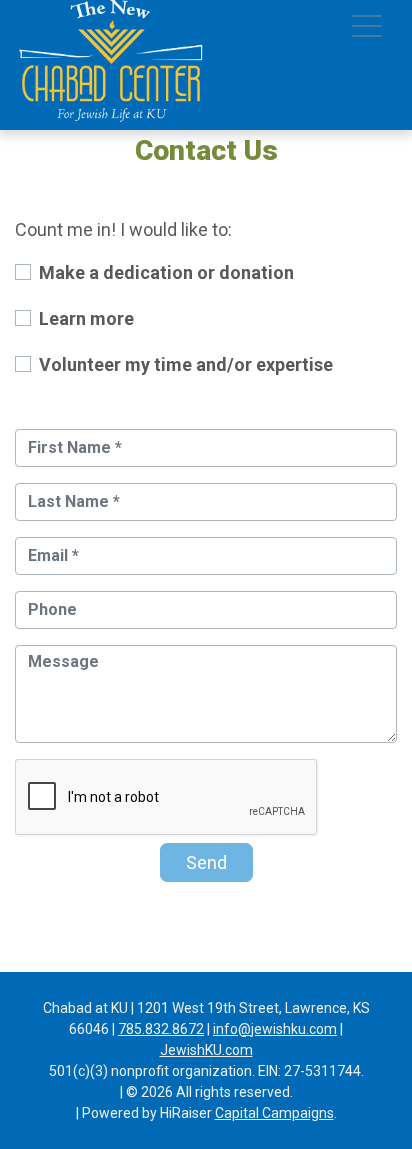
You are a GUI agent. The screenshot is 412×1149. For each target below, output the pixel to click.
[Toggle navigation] (367, 30)
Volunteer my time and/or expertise (186, 364)
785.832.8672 (161, 1029)
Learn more (86, 318)
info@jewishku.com (275, 1029)
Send (206, 862)
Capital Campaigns (274, 1113)
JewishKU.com (206, 1050)
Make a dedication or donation (166, 272)
